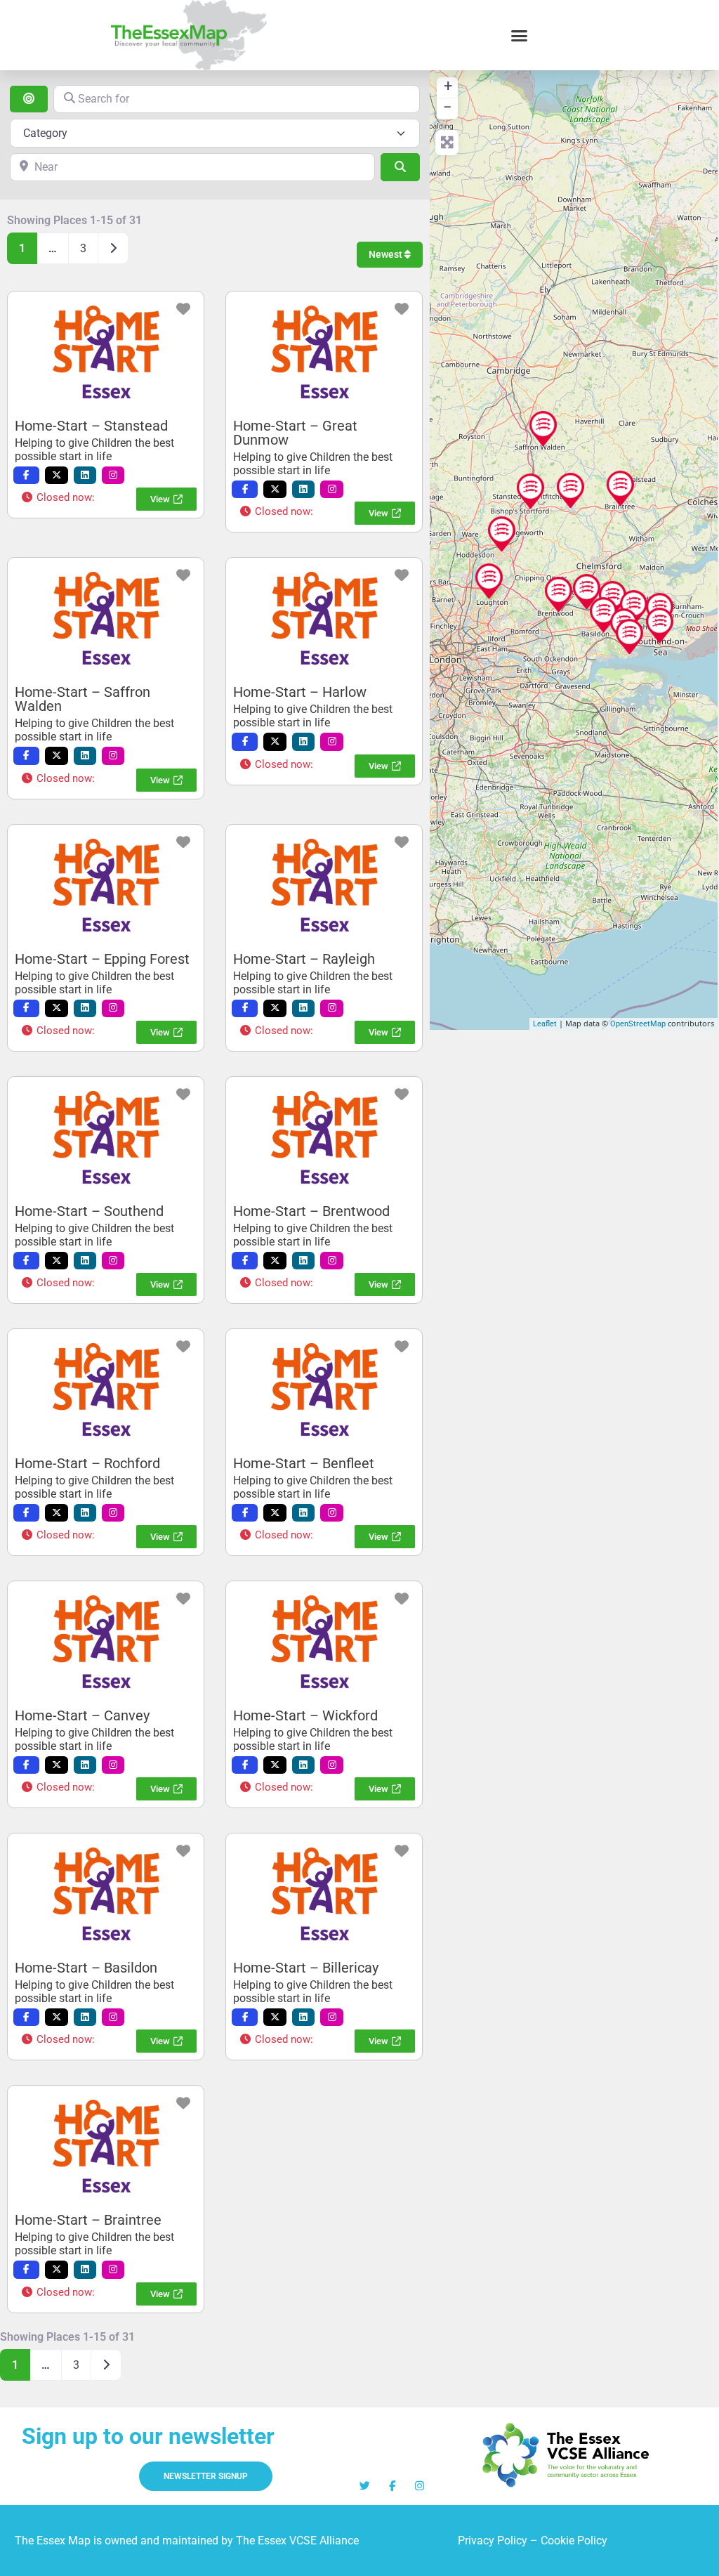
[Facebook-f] (392, 2486)
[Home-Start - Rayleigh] (634, 608)
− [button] (448, 107)
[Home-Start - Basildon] (603, 615)
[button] (520, 35)
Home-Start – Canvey (82, 1715)
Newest (387, 254)
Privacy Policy (493, 2541)
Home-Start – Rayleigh (304, 959)
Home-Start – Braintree (88, 2220)
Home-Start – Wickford (305, 1715)
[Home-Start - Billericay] (587, 591)
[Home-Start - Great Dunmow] (570, 490)
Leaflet (545, 1024)
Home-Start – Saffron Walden (83, 699)
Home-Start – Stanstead (91, 426)
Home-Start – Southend (89, 1211)
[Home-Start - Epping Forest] (489, 581)
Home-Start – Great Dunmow (295, 433)
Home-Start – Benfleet (304, 1463)
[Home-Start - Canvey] (629, 636)
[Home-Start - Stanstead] (530, 491)
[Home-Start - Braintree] (620, 488)
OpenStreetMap (638, 1024)
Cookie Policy (574, 2541)
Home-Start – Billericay (306, 1968)
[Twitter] (365, 2486)
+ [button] (448, 86)
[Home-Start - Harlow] (502, 534)
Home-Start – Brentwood (311, 1211)
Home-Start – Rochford (87, 1463)
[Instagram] (420, 2486)
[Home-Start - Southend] (660, 625)
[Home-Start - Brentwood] (559, 594)
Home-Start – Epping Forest (102, 959)
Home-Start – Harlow (300, 692)
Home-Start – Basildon (86, 1968)
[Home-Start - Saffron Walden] (543, 429)
